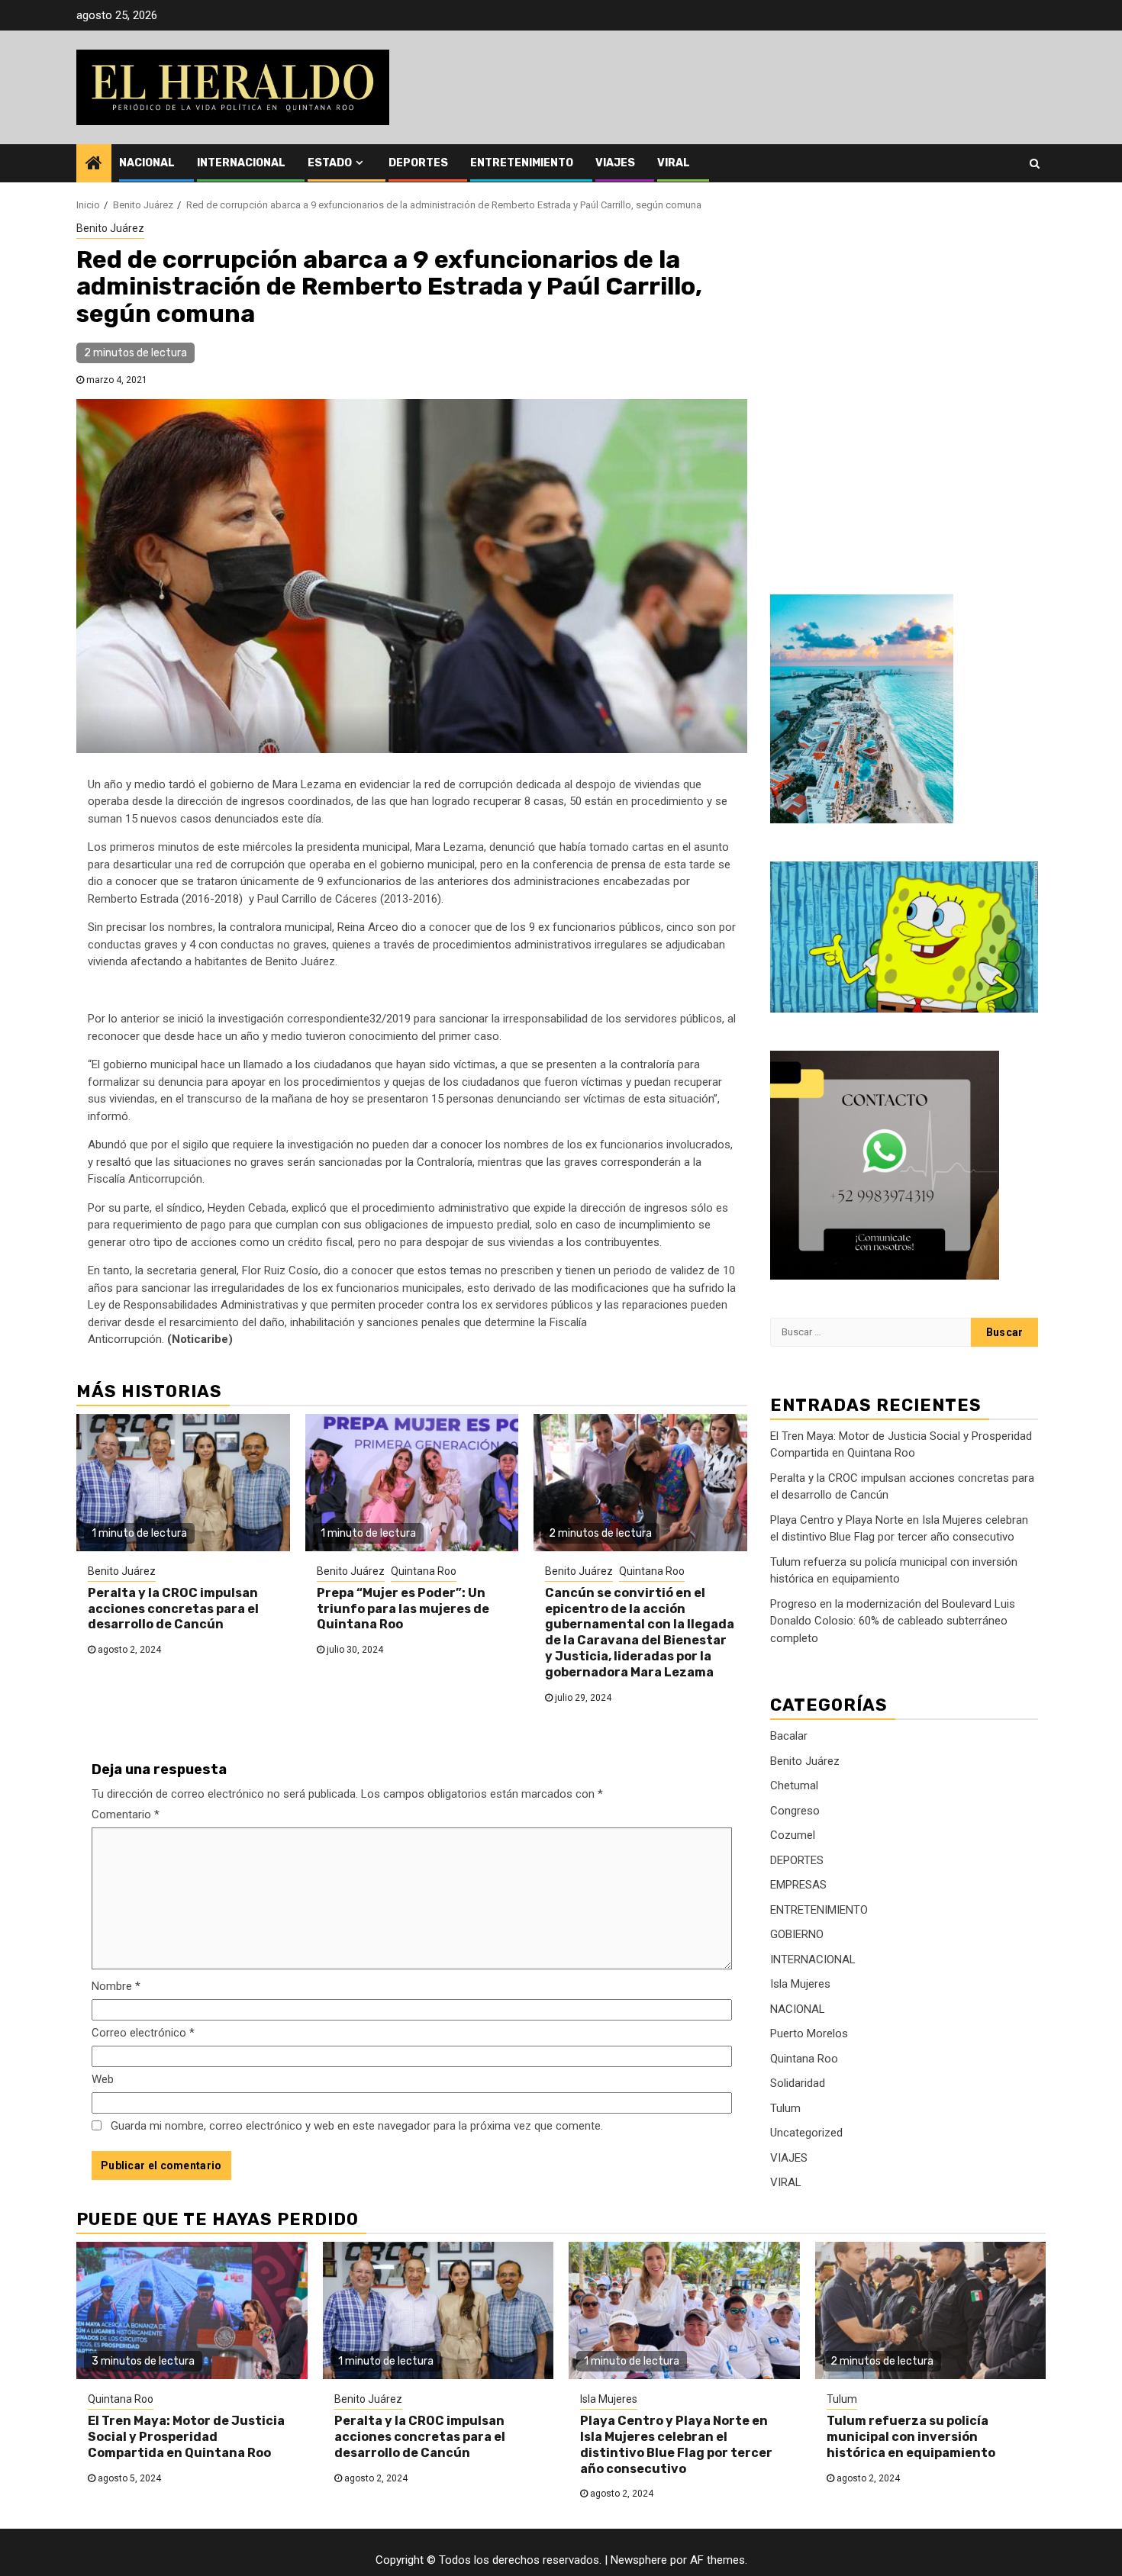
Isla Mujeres (800, 1984)
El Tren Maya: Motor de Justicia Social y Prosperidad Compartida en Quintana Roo (186, 2437)
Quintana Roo (424, 1571)
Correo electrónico (143, 2033)
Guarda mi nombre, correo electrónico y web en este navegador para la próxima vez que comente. (357, 2126)
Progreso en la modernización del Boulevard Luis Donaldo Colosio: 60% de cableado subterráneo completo (893, 1621)
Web (103, 2079)
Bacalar (789, 1736)
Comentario (126, 1814)
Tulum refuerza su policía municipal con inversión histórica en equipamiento (911, 2437)
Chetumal (794, 1785)
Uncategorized (806, 2133)
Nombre (116, 1986)
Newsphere (639, 2560)
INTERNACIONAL (241, 163)
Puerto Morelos (809, 2033)
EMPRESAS (798, 1885)
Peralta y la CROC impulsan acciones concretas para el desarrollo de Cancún (173, 1609)
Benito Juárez (110, 228)
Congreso (795, 1811)
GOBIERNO (797, 1934)
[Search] (1035, 163)
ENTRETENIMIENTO (522, 163)
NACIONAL (147, 163)
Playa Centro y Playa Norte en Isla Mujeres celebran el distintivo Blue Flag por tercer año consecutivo (676, 2444)
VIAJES (615, 163)
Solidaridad (798, 2083)
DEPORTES (418, 163)
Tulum (785, 2108)
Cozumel (793, 1835)
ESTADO (330, 163)
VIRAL (674, 163)
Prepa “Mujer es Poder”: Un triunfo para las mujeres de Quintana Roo (403, 1609)
